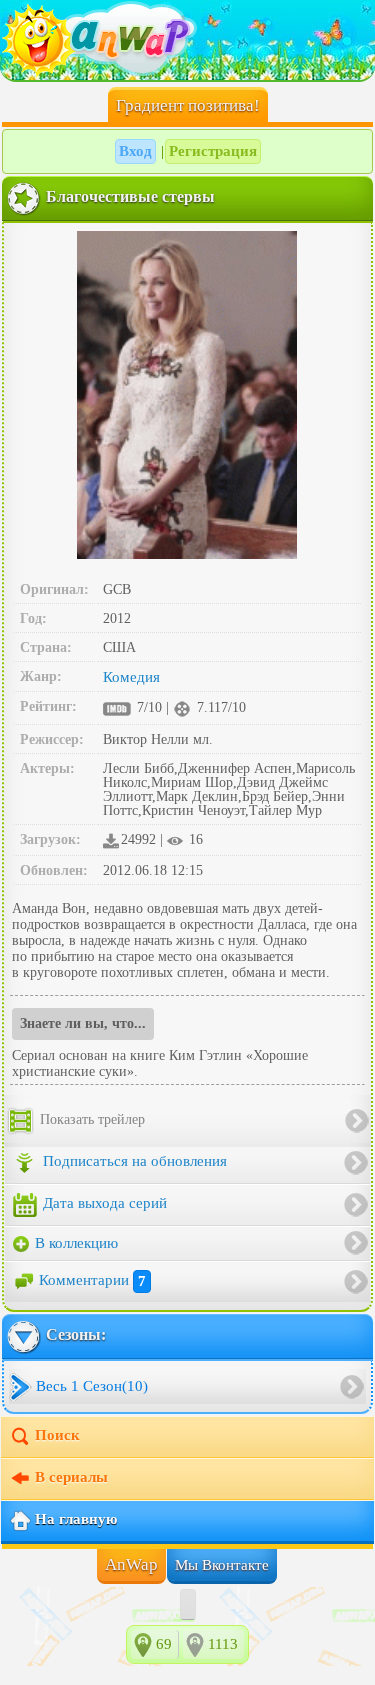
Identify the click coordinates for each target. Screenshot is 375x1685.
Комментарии (92, 1281)
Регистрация (213, 151)
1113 (223, 1644)
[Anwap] (187, 40)
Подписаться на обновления (133, 1161)
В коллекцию (74, 1243)
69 (164, 1644)
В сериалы (71, 1478)
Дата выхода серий (103, 1203)
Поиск (57, 1436)
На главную (76, 1520)
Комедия (131, 677)
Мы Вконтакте (222, 1565)
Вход (135, 151)
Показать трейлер (90, 1119)
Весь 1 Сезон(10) (92, 1386)
